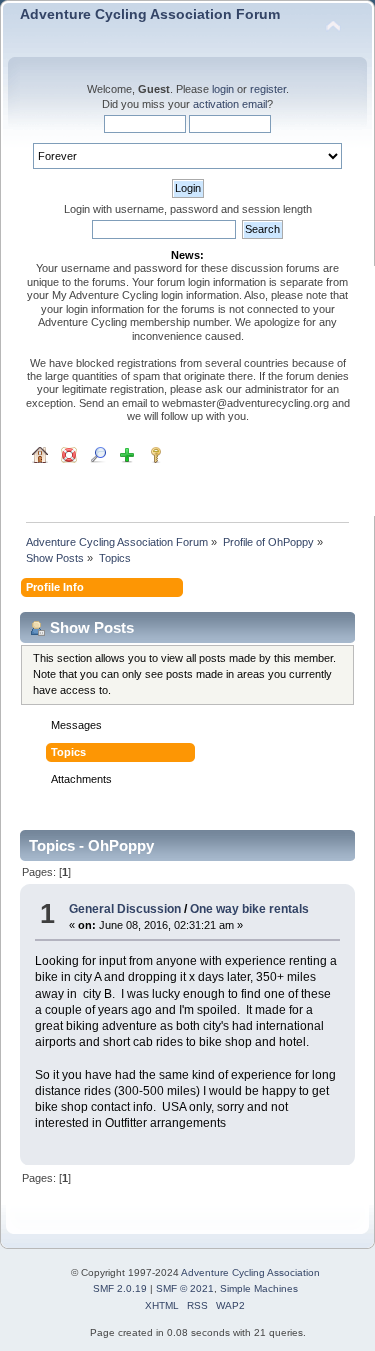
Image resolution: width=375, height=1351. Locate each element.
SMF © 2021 (185, 1288)
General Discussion (125, 909)
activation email (230, 104)
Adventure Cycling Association (250, 1272)
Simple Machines (259, 1288)
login (223, 89)
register (268, 89)
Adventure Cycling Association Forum (150, 14)
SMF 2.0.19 (120, 1288)
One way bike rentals (249, 909)
